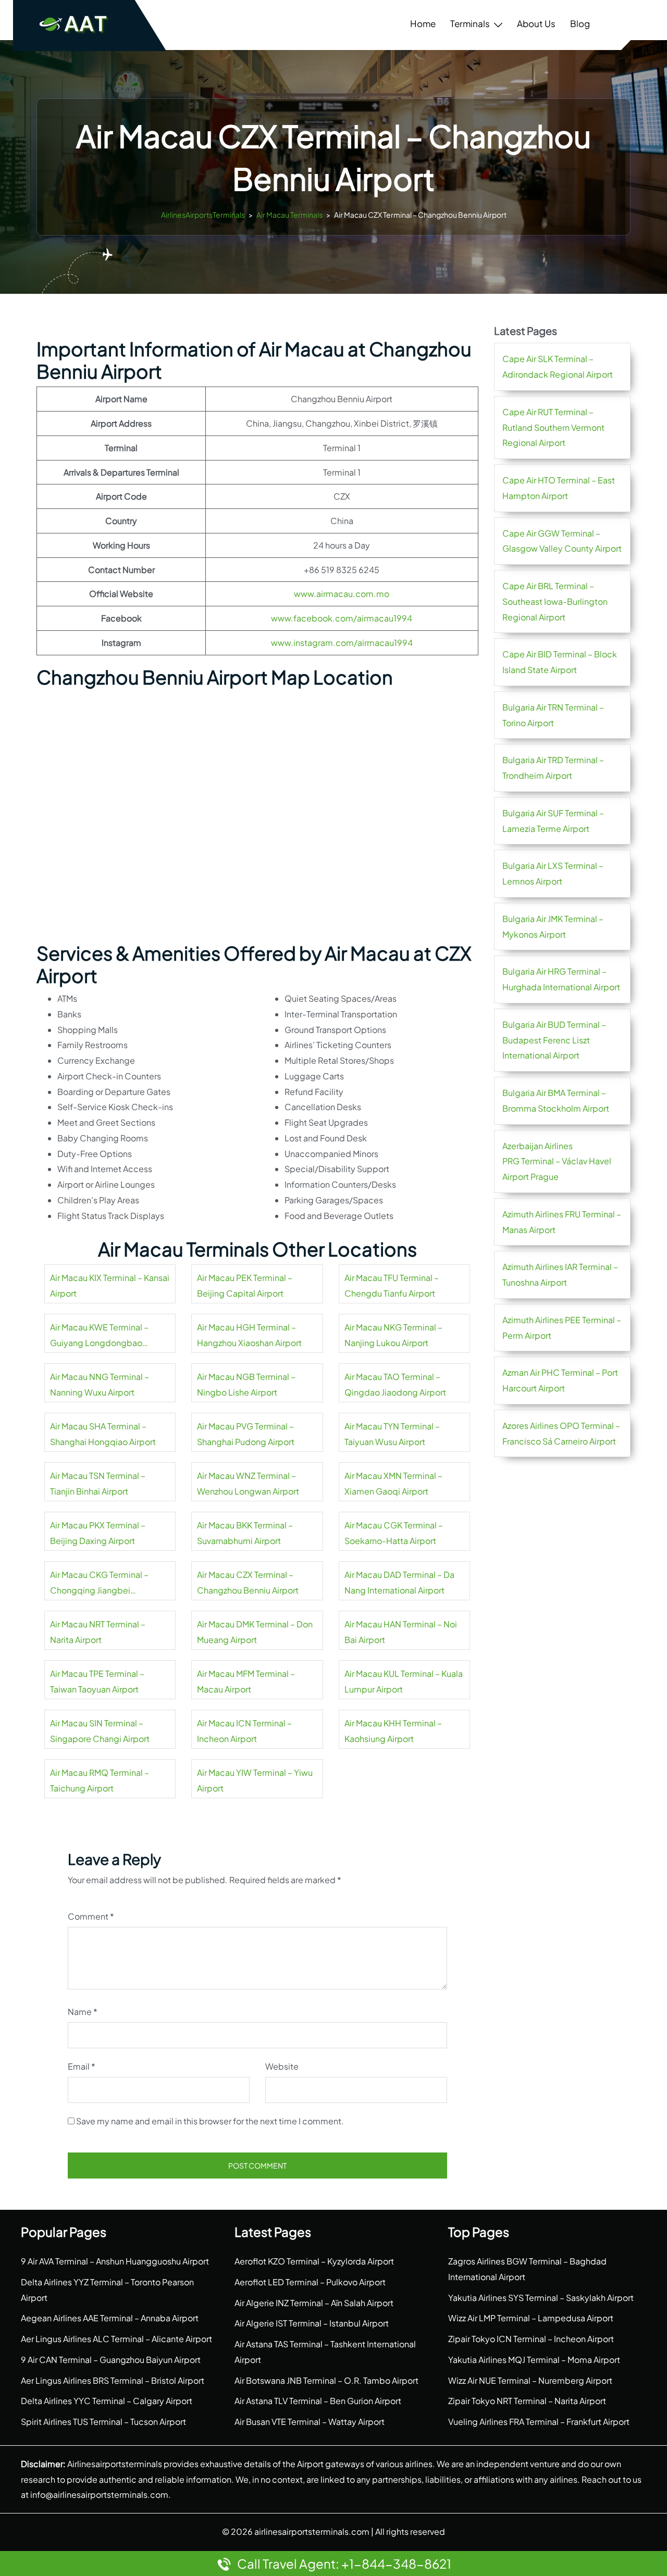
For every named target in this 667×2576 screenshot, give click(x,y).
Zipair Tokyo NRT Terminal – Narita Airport (527, 2401)
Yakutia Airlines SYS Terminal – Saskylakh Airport (541, 2298)
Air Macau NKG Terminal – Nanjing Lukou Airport (393, 1335)
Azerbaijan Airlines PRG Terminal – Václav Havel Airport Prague (557, 1161)
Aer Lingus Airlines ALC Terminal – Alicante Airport (116, 2339)
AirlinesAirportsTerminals (203, 215)
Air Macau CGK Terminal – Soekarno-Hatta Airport (394, 1533)
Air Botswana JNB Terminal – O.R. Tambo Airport (326, 2380)
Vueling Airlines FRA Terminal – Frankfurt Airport (539, 2422)
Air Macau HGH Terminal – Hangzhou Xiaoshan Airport (249, 1335)
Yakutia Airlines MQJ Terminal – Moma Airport (534, 2360)
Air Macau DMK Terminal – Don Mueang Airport (255, 1632)
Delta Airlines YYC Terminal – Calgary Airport (107, 2401)
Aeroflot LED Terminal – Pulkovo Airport (310, 2282)
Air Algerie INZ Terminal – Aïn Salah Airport (314, 2303)
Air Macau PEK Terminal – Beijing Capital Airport (245, 1285)
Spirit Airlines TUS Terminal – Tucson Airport (103, 2422)
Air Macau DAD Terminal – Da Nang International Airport (399, 1582)
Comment (91, 1916)
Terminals (470, 23)
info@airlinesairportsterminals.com (99, 2494)
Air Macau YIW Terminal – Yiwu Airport (255, 1780)
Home (423, 23)
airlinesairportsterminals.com (312, 2531)
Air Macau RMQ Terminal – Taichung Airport (100, 1780)
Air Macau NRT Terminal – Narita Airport (98, 1632)
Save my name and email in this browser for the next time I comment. (210, 2121)
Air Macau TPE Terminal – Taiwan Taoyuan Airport (97, 1681)
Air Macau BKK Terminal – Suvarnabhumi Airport (245, 1533)
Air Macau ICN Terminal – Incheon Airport (244, 1731)
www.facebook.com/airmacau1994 (342, 618)
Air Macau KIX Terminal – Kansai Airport (110, 1285)
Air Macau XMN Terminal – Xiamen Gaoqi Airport (393, 1483)
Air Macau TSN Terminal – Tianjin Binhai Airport (98, 1483)
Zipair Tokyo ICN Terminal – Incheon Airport (531, 2339)
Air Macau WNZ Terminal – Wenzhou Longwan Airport (248, 1483)
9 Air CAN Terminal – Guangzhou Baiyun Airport (111, 2360)
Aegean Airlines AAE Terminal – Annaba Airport (110, 2318)
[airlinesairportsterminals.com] (74, 24)
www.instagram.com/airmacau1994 (342, 643)
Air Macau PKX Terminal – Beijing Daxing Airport (98, 1533)
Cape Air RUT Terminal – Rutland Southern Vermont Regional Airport (553, 427)
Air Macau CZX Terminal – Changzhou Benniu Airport (248, 1582)
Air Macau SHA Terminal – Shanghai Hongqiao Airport (103, 1434)
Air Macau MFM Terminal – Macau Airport (246, 1681)
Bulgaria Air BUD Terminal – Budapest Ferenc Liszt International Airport (554, 1040)
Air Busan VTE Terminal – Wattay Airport (310, 2422)
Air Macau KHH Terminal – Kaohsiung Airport (393, 1731)
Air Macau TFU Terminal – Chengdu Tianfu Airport (392, 1285)
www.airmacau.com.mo (342, 594)
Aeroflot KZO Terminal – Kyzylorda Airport (314, 2261)
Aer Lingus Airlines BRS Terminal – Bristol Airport (113, 2380)
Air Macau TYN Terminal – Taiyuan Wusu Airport (392, 1434)
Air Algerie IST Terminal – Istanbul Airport (312, 2323)
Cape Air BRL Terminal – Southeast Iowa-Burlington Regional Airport (555, 601)
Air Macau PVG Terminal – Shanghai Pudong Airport (246, 1434)
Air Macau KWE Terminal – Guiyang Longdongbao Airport (99, 1336)
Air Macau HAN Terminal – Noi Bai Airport (401, 1632)
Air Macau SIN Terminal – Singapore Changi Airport (100, 1731)
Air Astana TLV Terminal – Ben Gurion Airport (318, 2401)
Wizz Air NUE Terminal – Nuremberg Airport (530, 2380)
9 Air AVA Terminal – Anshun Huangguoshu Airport (115, 2261)
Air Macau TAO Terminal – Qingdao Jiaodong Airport (395, 1384)
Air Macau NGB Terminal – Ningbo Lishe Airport (246, 1384)
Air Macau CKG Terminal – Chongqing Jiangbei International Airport (99, 1584)
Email (82, 2066)
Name (83, 2012)
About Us (536, 23)
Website (282, 2066)
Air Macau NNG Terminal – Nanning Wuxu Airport (100, 1384)
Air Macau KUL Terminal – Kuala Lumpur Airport (404, 1681)
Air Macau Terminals (289, 215)
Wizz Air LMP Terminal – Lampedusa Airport (531, 2318)
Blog (580, 23)
